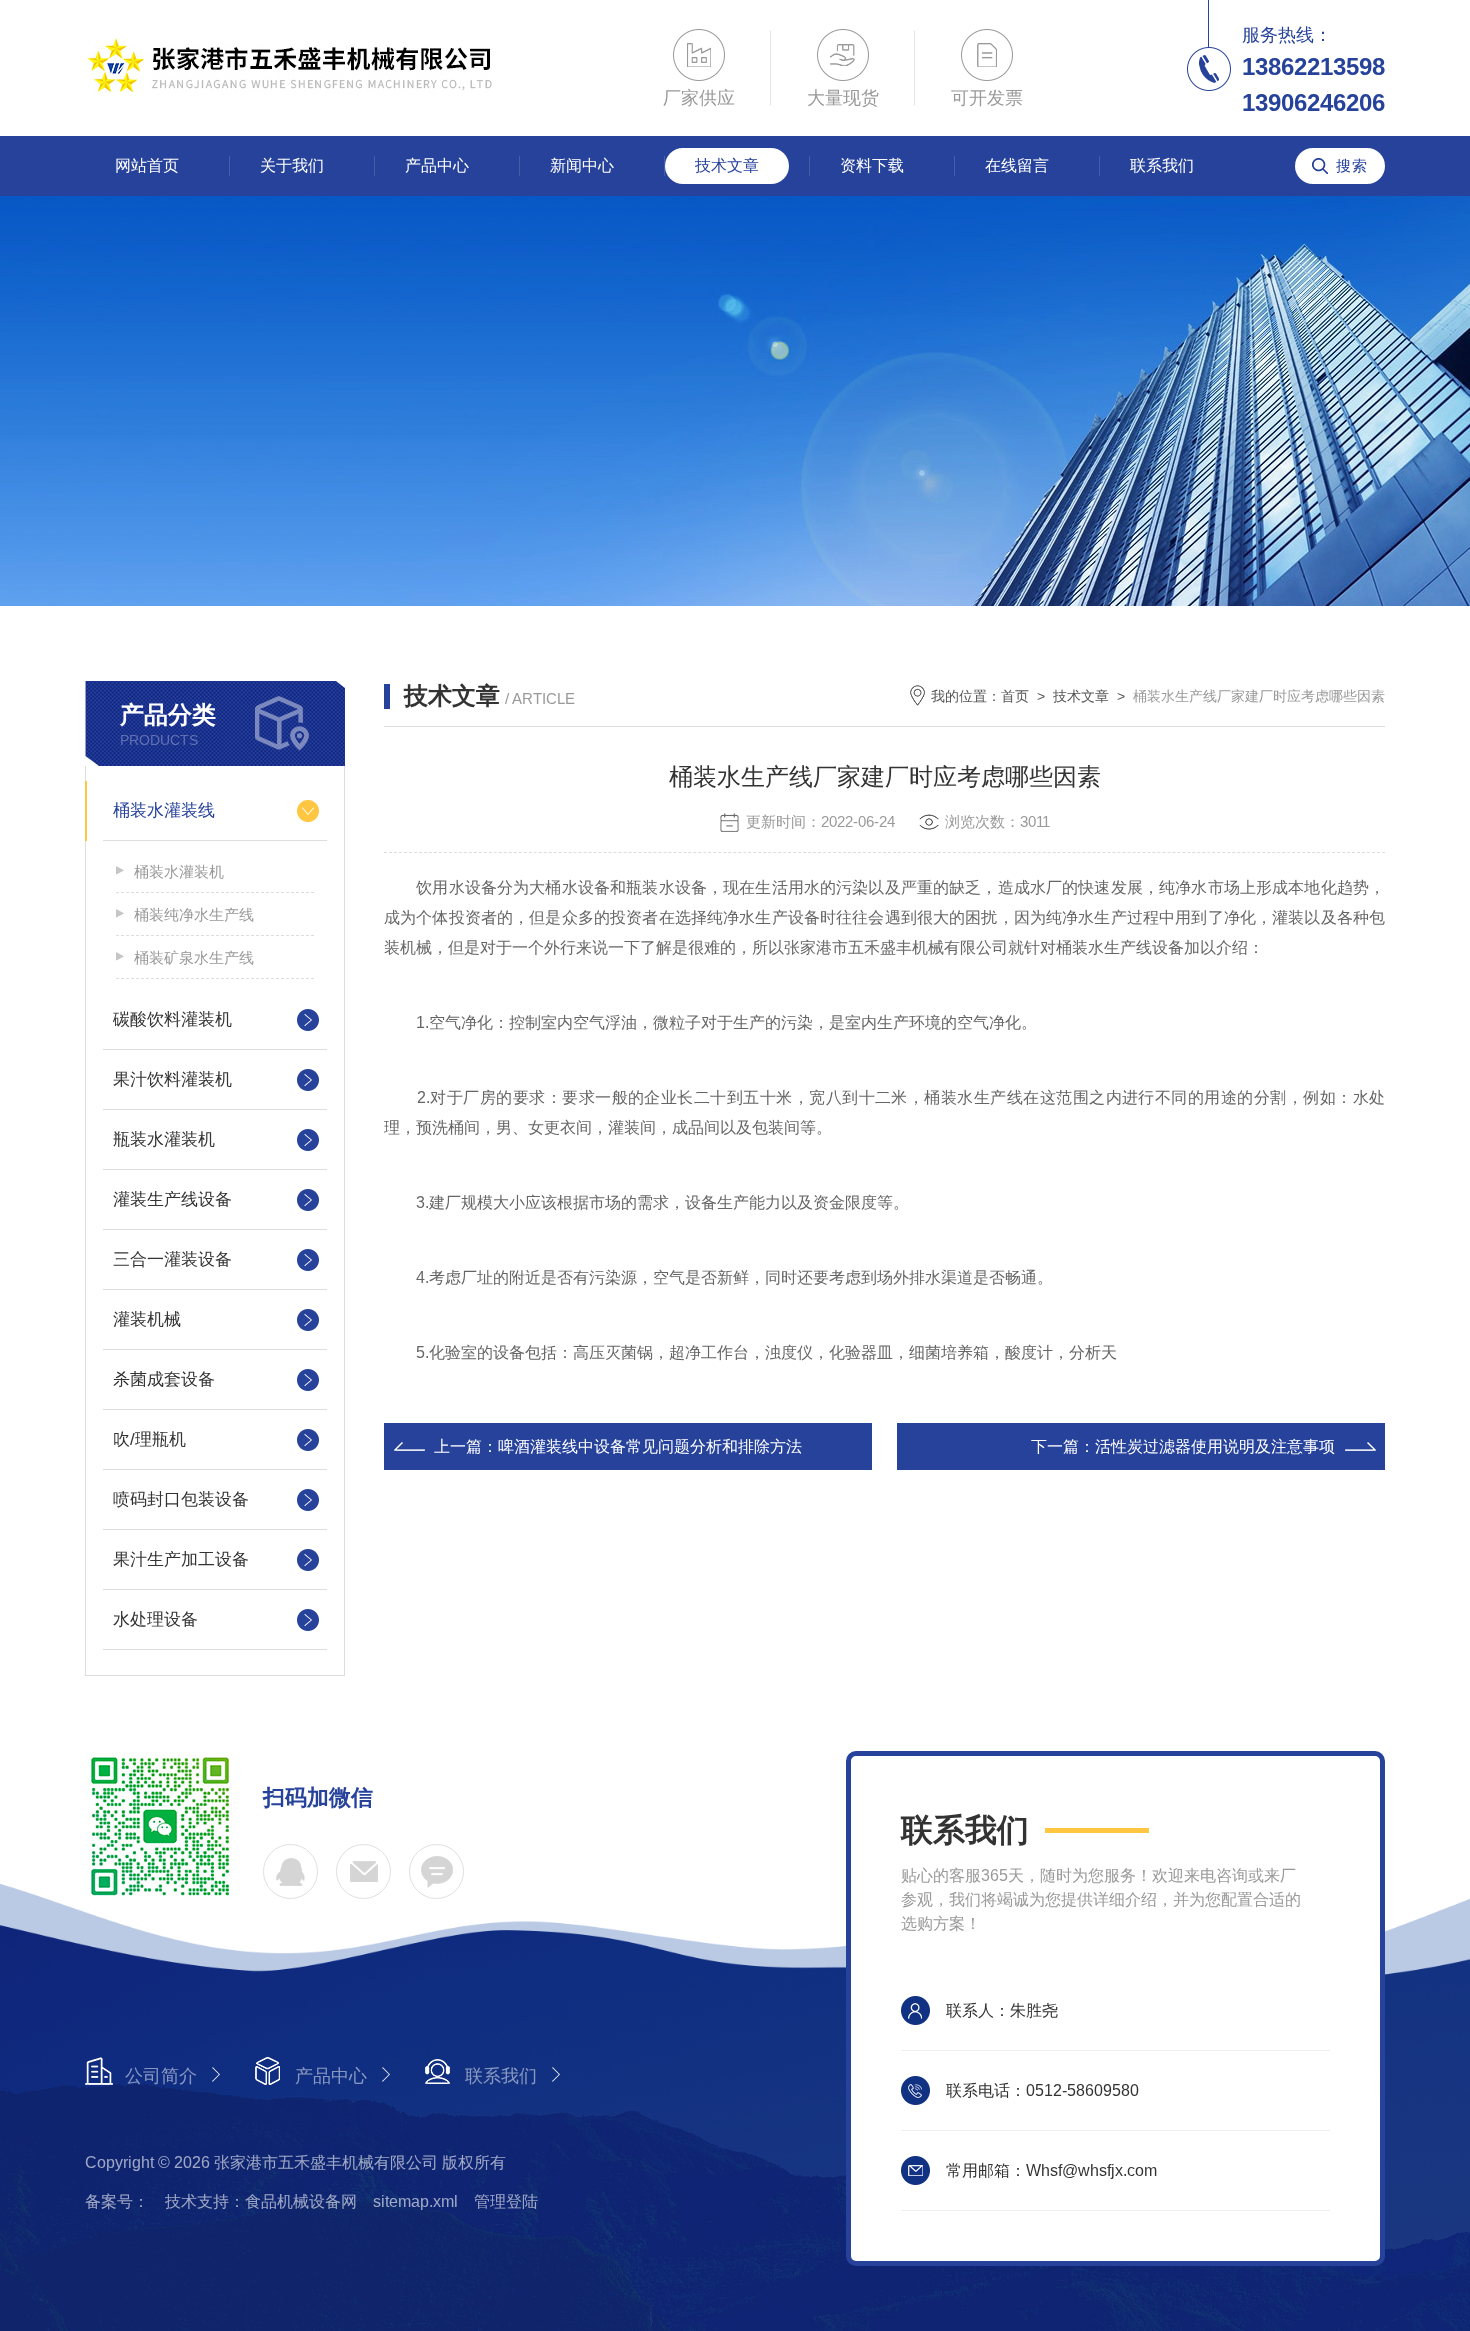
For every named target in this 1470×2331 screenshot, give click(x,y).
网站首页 (147, 165)
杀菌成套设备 (164, 1379)
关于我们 (292, 165)
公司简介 (161, 2076)
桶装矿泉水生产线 (194, 957)
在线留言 (1017, 165)
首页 (1015, 696)
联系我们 (1162, 165)
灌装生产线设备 (172, 1199)
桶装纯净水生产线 (194, 914)
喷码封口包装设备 (181, 1499)
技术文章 (727, 165)
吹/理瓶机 (149, 1439)
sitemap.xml (415, 2201)
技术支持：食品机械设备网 (261, 2201)
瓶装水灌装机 (164, 1139)
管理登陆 (506, 2201)
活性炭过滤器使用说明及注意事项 (1215, 1446)
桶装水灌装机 (179, 871)
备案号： (117, 2201)
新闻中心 (582, 165)
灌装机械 (147, 1319)
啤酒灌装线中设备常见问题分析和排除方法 (650, 1446)
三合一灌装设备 (172, 1259)
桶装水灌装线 (164, 810)
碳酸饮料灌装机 (172, 1019)
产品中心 (437, 165)
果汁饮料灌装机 (172, 1079)
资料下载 (872, 165)
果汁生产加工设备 (181, 1559)
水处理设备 (155, 1619)
